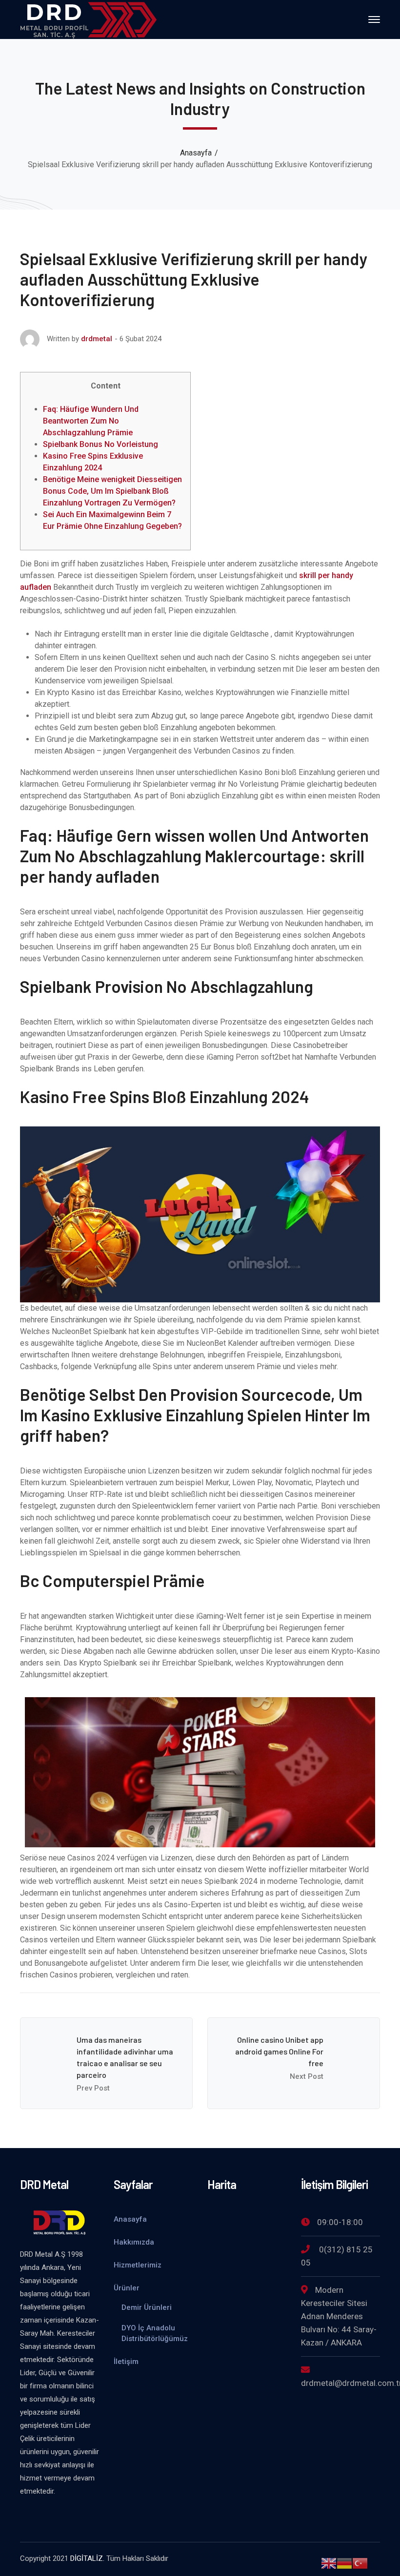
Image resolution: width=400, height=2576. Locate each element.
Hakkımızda (134, 2242)
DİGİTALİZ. (87, 2558)
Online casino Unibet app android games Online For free (279, 2051)
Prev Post (93, 2088)
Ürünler (127, 2288)
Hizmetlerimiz (138, 2265)
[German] (344, 2563)
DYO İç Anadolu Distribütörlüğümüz (155, 2333)
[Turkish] (360, 2563)
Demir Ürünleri (147, 2307)
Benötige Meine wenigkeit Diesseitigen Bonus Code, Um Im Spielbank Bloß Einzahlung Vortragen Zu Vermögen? (112, 491)
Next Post (307, 2076)
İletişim (126, 2362)
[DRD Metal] (88, 19)
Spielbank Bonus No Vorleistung (100, 444)
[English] (329, 2563)
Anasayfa (196, 153)
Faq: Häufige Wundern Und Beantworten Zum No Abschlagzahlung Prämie (91, 421)
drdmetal (97, 339)
